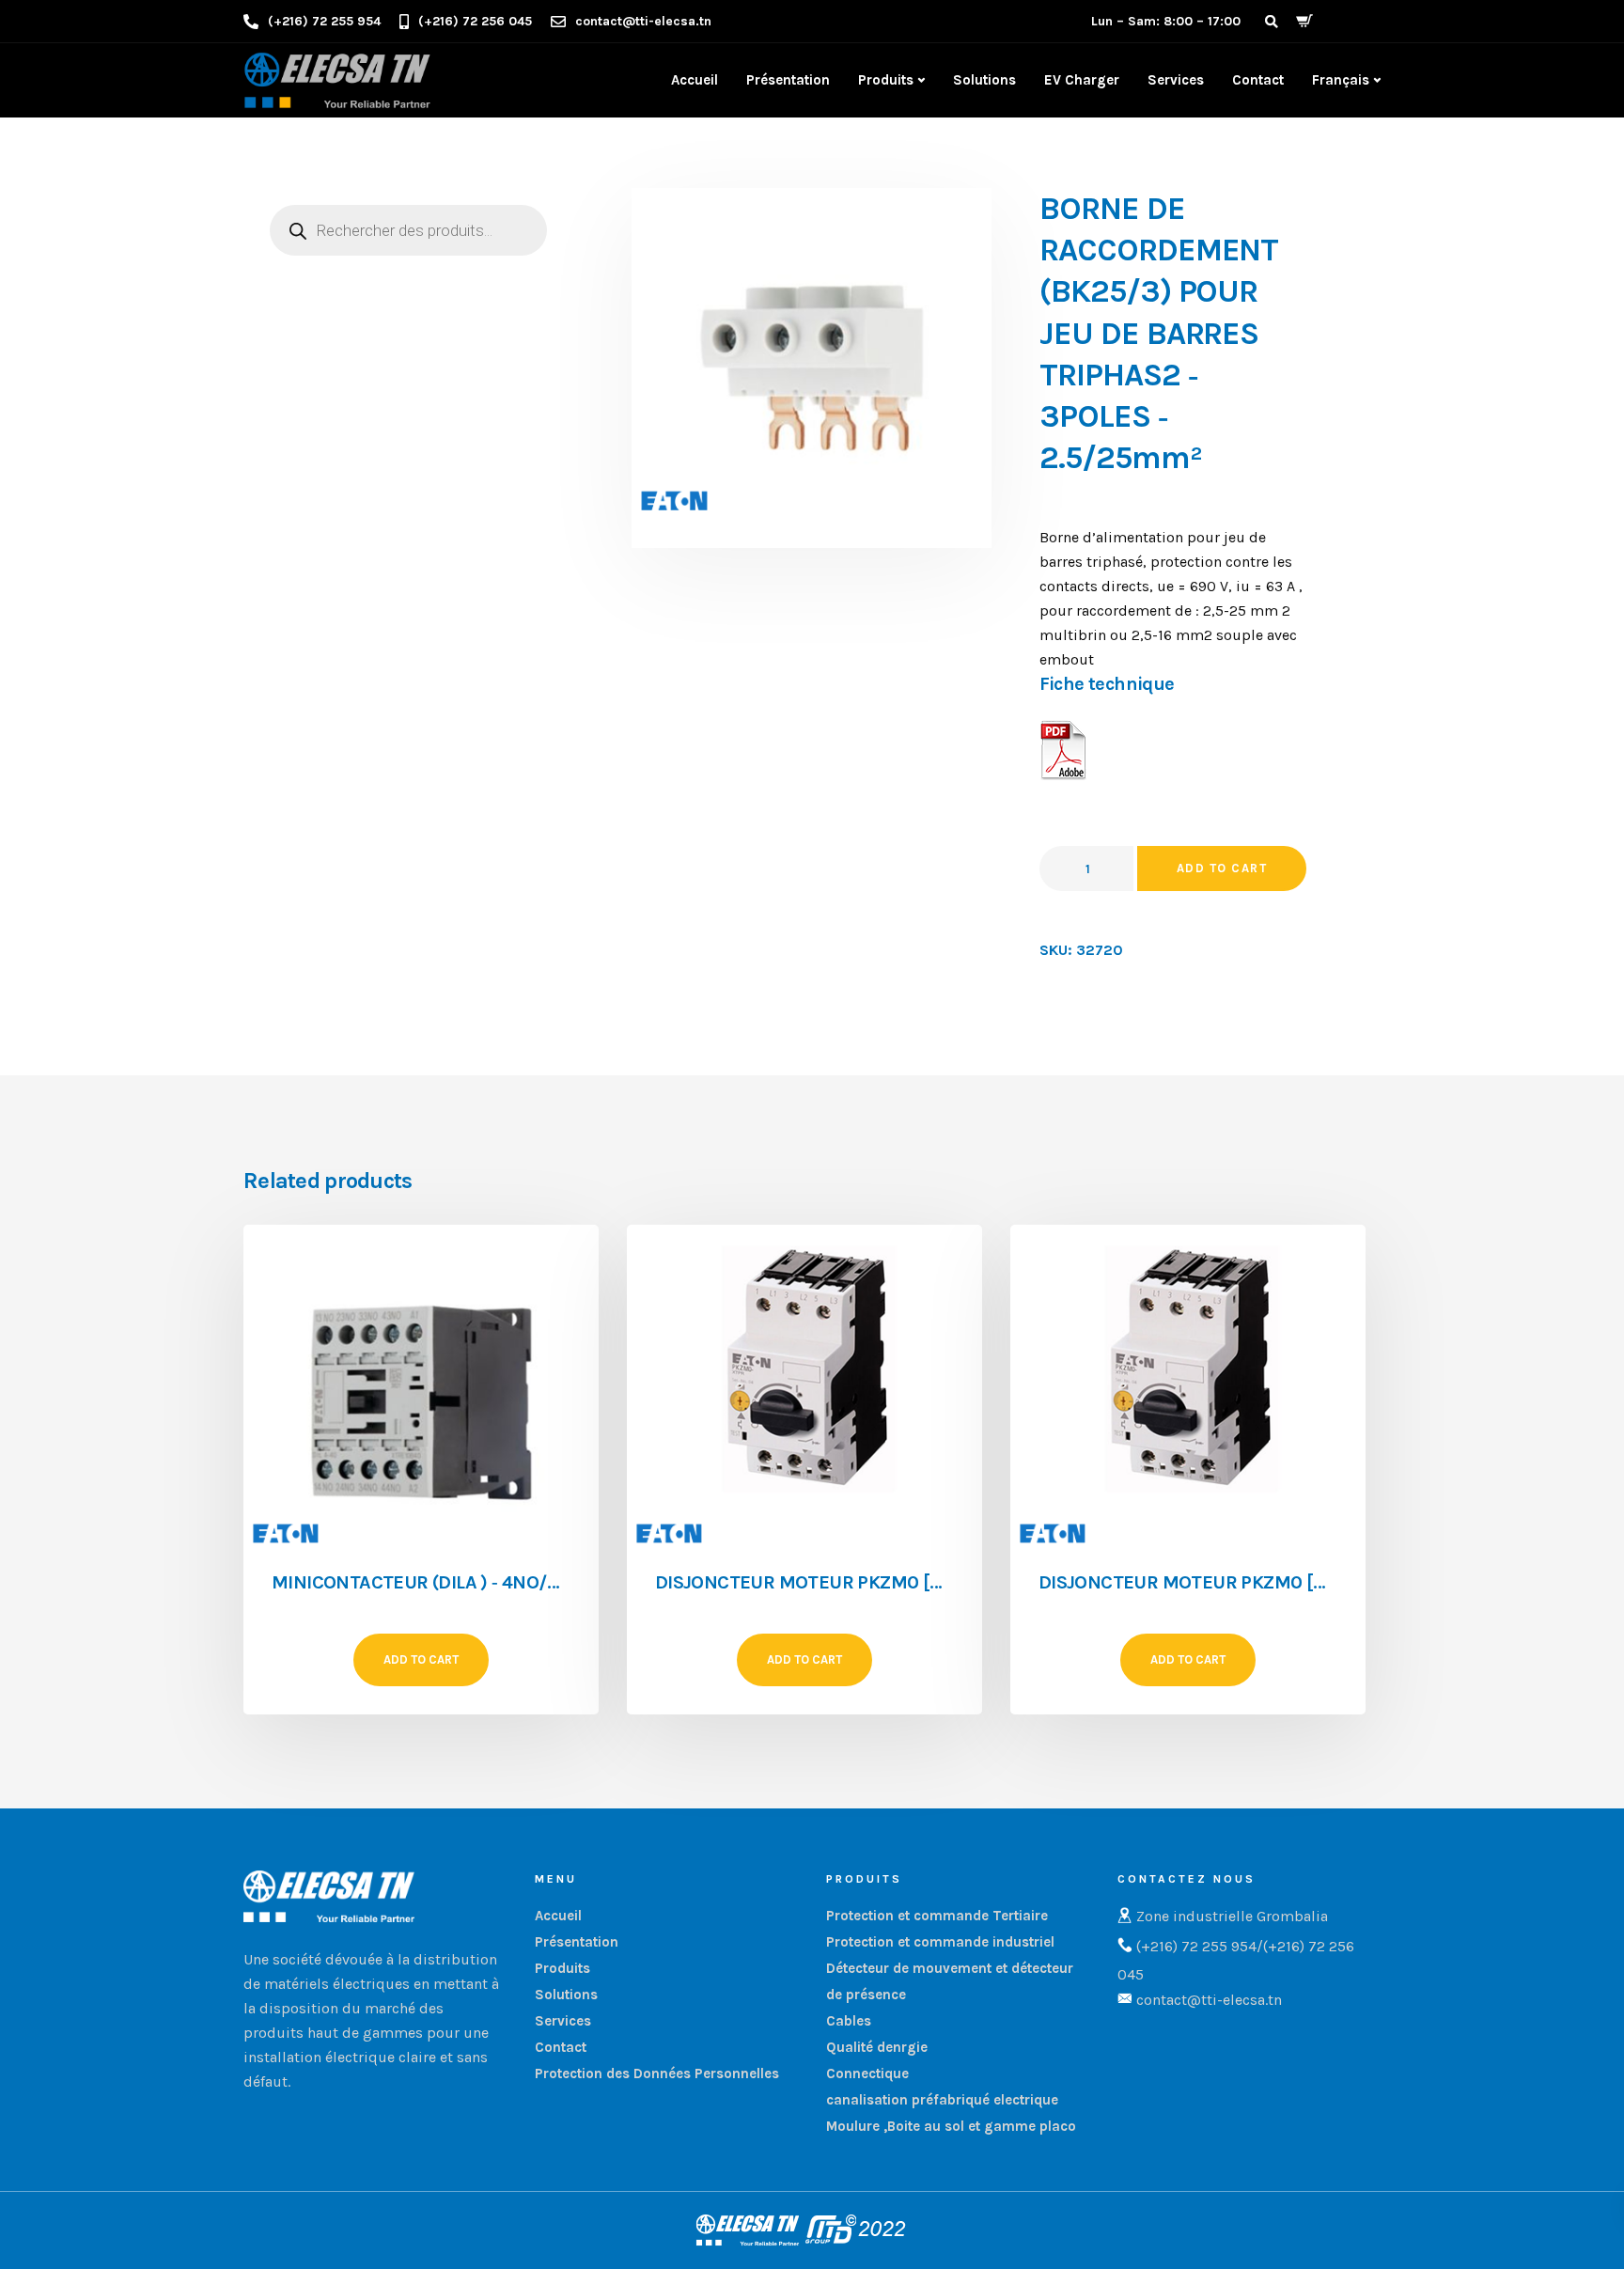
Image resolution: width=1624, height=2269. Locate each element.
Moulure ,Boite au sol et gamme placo (951, 2126)
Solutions (984, 80)
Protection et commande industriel (940, 1942)
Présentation (788, 80)
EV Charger (1082, 80)
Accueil (695, 80)
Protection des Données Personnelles (657, 2073)
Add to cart (1222, 868)
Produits (886, 80)
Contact (1258, 80)
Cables (849, 2021)
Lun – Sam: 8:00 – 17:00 (1166, 21)
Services (1176, 80)
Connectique (867, 2073)
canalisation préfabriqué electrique (942, 2100)
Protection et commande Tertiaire (937, 1916)
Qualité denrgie (877, 2047)
